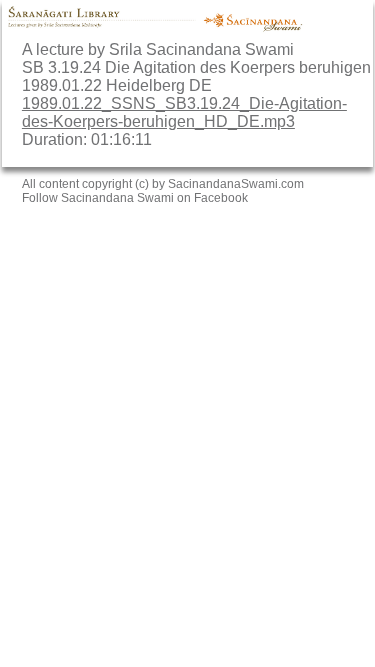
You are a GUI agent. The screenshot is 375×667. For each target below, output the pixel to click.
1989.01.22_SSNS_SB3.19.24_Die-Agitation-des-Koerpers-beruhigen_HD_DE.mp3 (184, 112)
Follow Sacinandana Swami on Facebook (135, 198)
